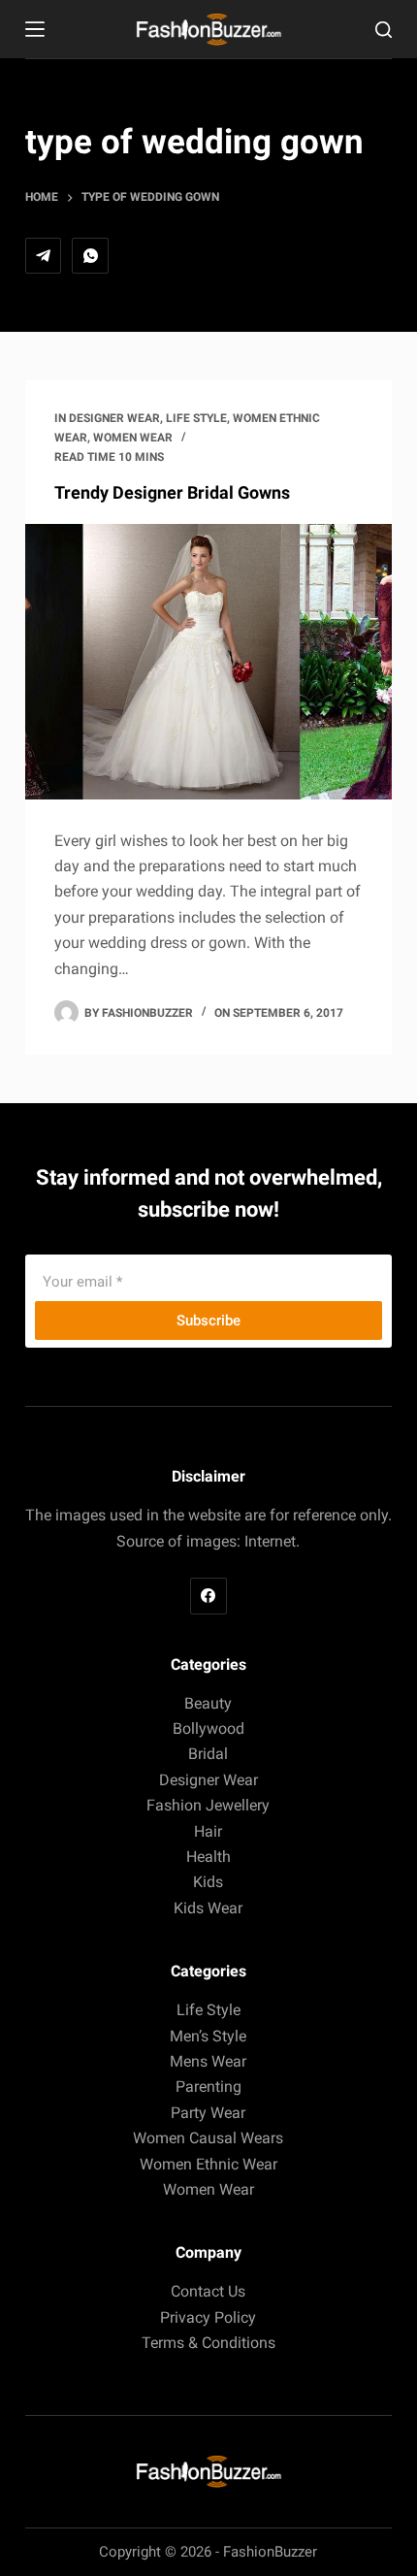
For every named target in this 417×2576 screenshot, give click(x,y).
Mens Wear (208, 2061)
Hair (208, 1831)
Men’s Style (208, 2036)
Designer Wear (114, 418)
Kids (208, 1882)
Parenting (208, 2087)
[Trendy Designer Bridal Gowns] (208, 662)
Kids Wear (208, 1908)
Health (208, 1857)
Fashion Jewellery (208, 1805)
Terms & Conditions (208, 2343)
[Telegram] (44, 256)
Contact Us (208, 2291)
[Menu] (35, 29)
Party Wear (208, 2113)
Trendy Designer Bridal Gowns (172, 492)
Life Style (196, 418)
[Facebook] (208, 1596)
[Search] (384, 30)
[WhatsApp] (90, 256)
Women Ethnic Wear (208, 2164)
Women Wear (133, 438)
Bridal (208, 1754)
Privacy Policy (208, 2317)
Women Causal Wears (208, 2138)
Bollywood (208, 1728)
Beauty (208, 1703)
